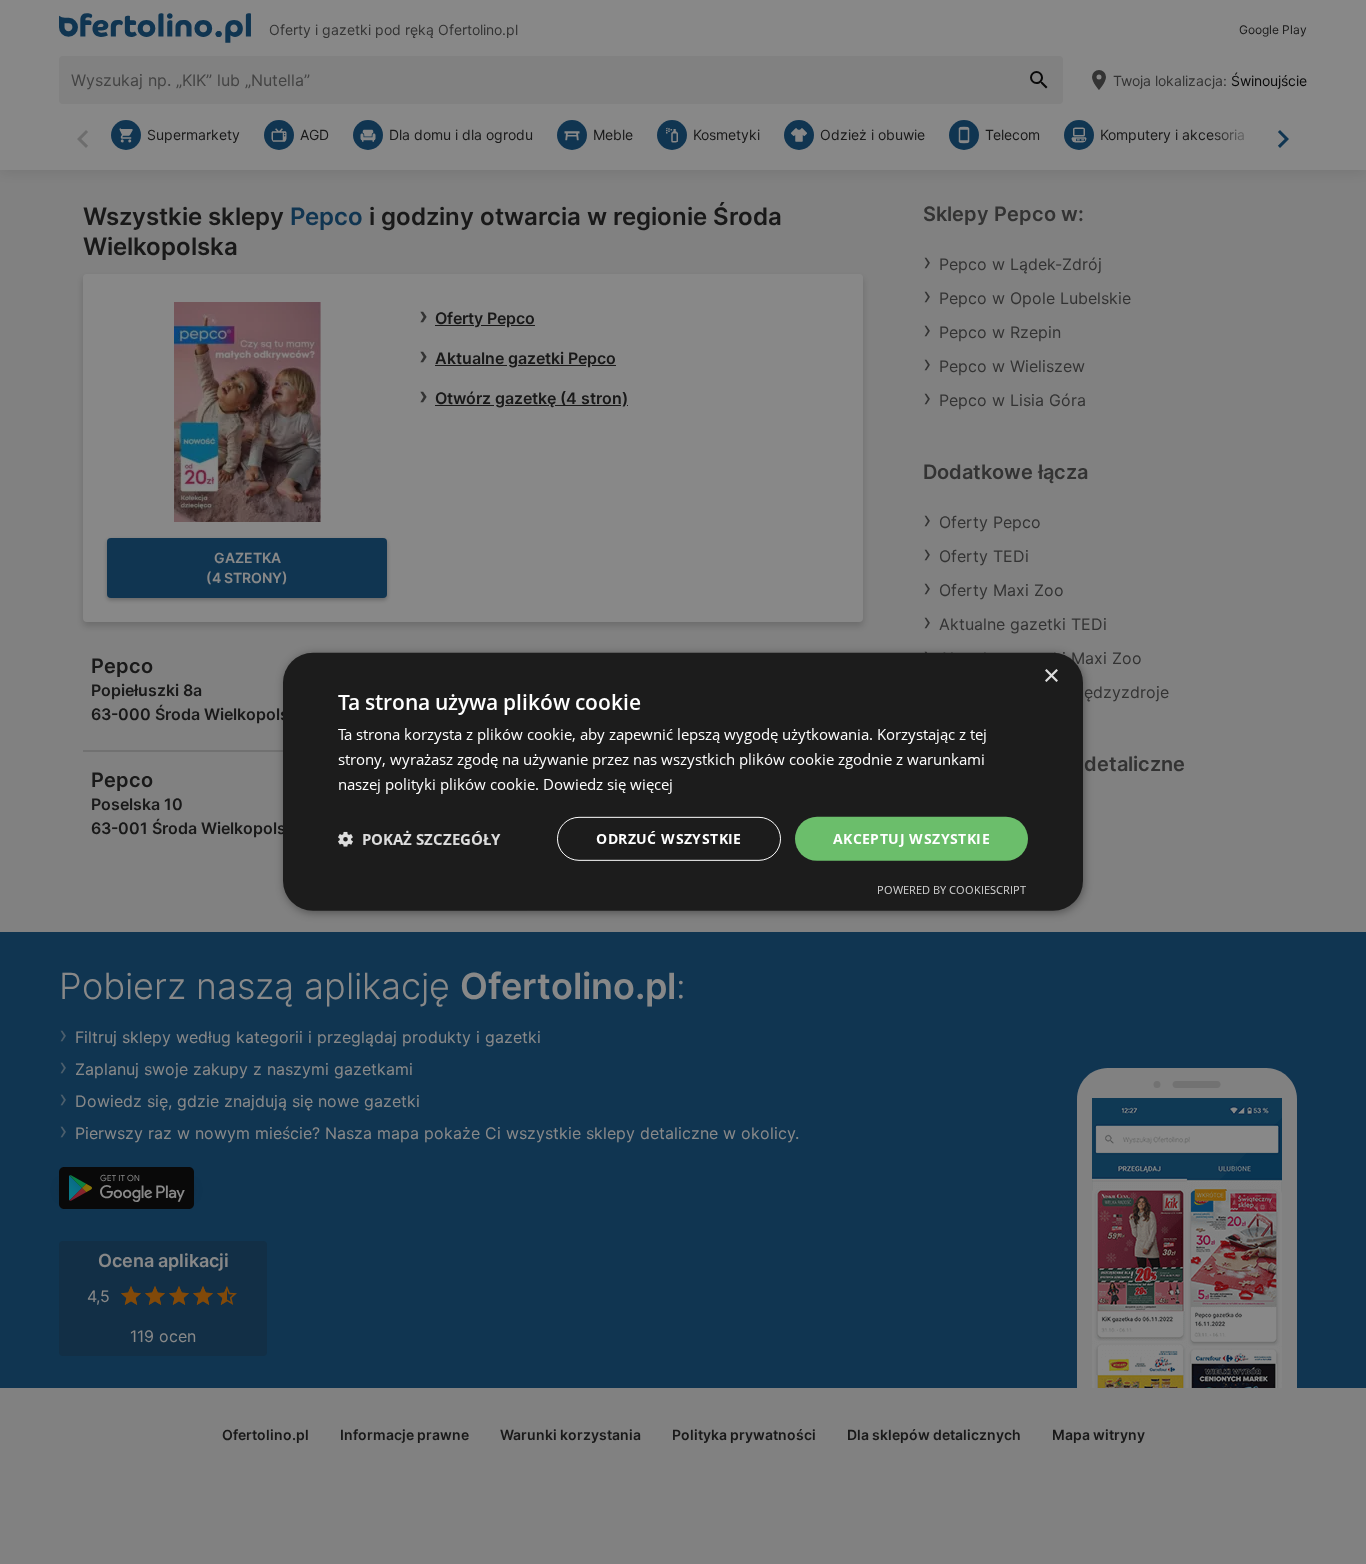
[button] (419, 839)
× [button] (1050, 676)
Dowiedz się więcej (608, 784)
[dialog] (683, 782)
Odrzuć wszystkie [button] (668, 837)
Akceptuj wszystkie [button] (911, 837)
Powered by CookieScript (951, 889)
